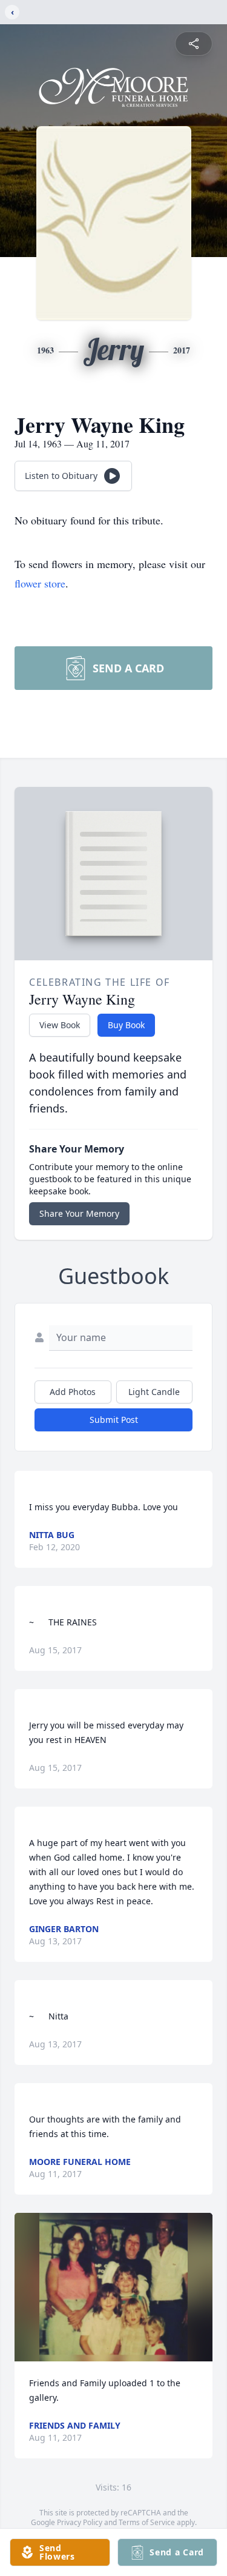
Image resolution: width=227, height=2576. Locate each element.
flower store (40, 583)
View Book (60, 1025)
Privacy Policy (80, 2522)
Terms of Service (147, 2522)
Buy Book (126, 1025)
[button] (113, 2287)
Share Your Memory (79, 1213)
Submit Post (114, 1420)
